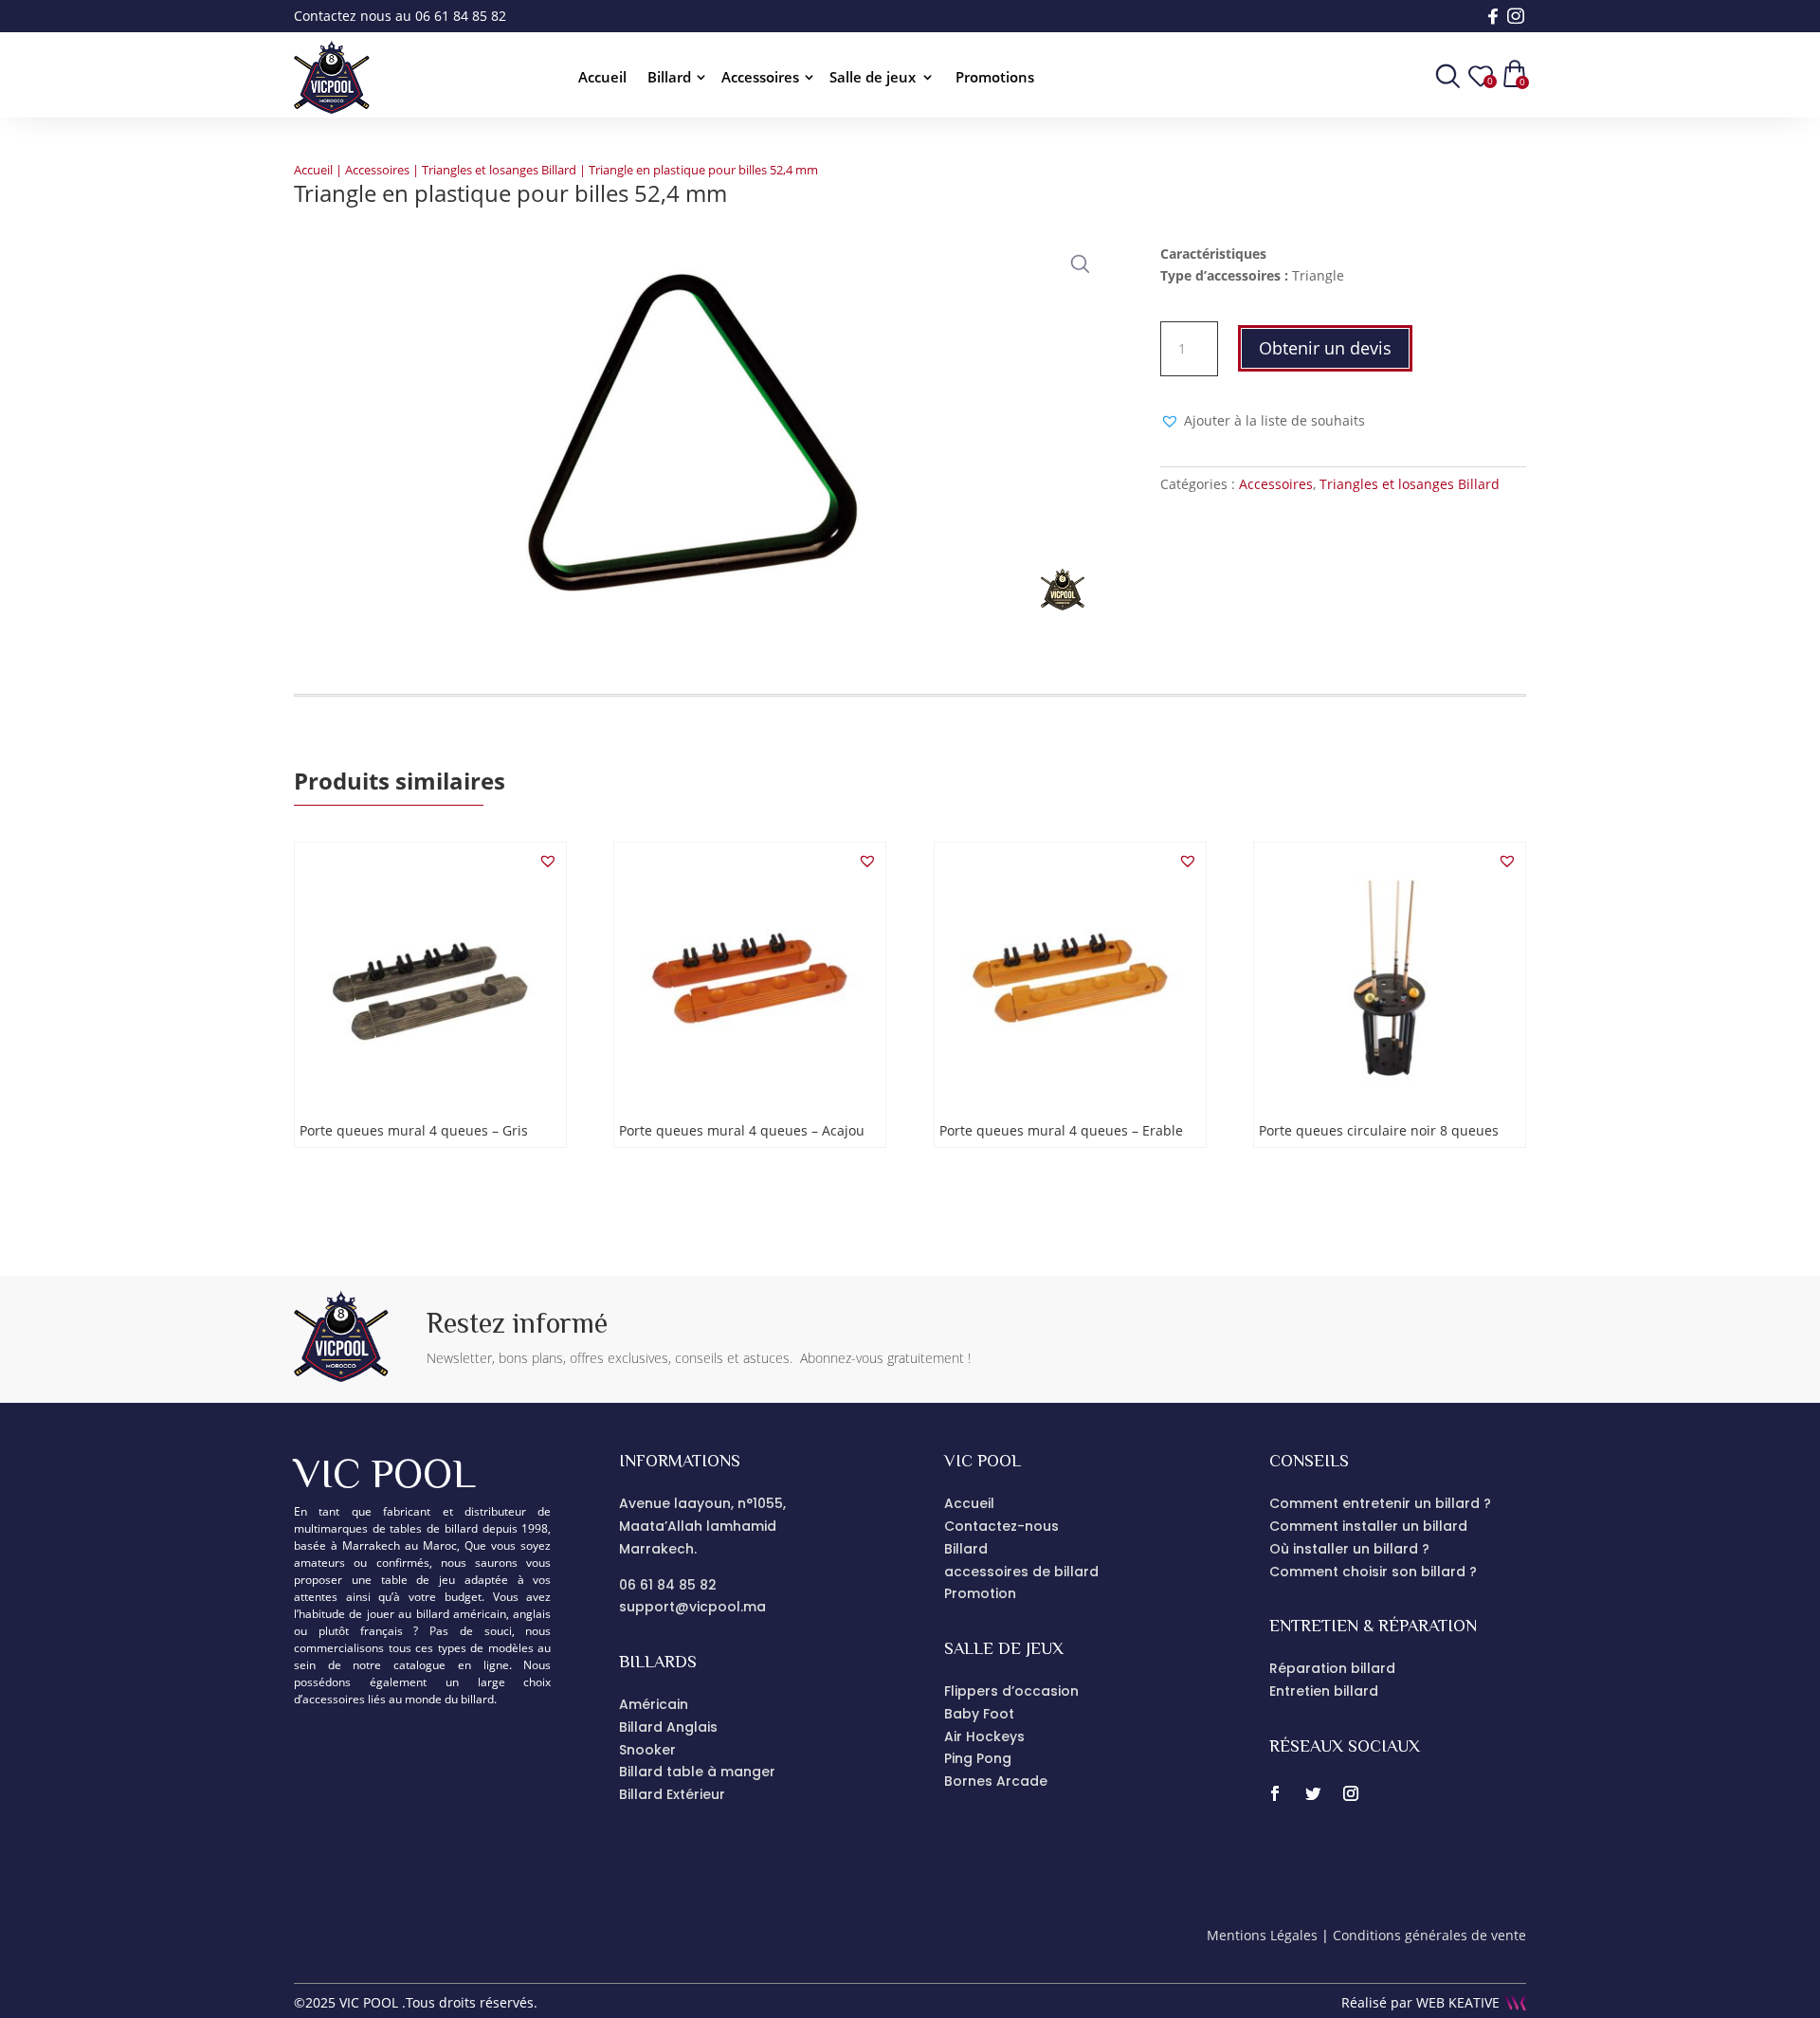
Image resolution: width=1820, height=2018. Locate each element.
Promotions (995, 78)
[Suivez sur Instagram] (1351, 1793)
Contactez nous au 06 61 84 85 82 (400, 16)
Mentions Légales (1262, 1935)
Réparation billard (1332, 1668)
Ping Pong (978, 1758)
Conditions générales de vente (1429, 1935)
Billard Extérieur (672, 1794)
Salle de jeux (873, 78)
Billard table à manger (697, 1772)
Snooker (647, 1750)
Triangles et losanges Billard (499, 170)
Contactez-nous (1001, 1526)
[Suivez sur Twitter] (1313, 1793)
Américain (654, 1704)
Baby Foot (979, 1714)
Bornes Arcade (996, 1781)
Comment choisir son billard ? (1373, 1572)
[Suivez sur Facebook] (1275, 1793)
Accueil (602, 78)
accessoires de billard (1021, 1572)
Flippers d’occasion (1011, 1691)
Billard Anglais (668, 1727)
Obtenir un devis (1325, 348)
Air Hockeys (984, 1736)
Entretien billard (1324, 1691)
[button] (1076, 260)
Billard (669, 78)
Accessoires (760, 78)
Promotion (980, 1593)
